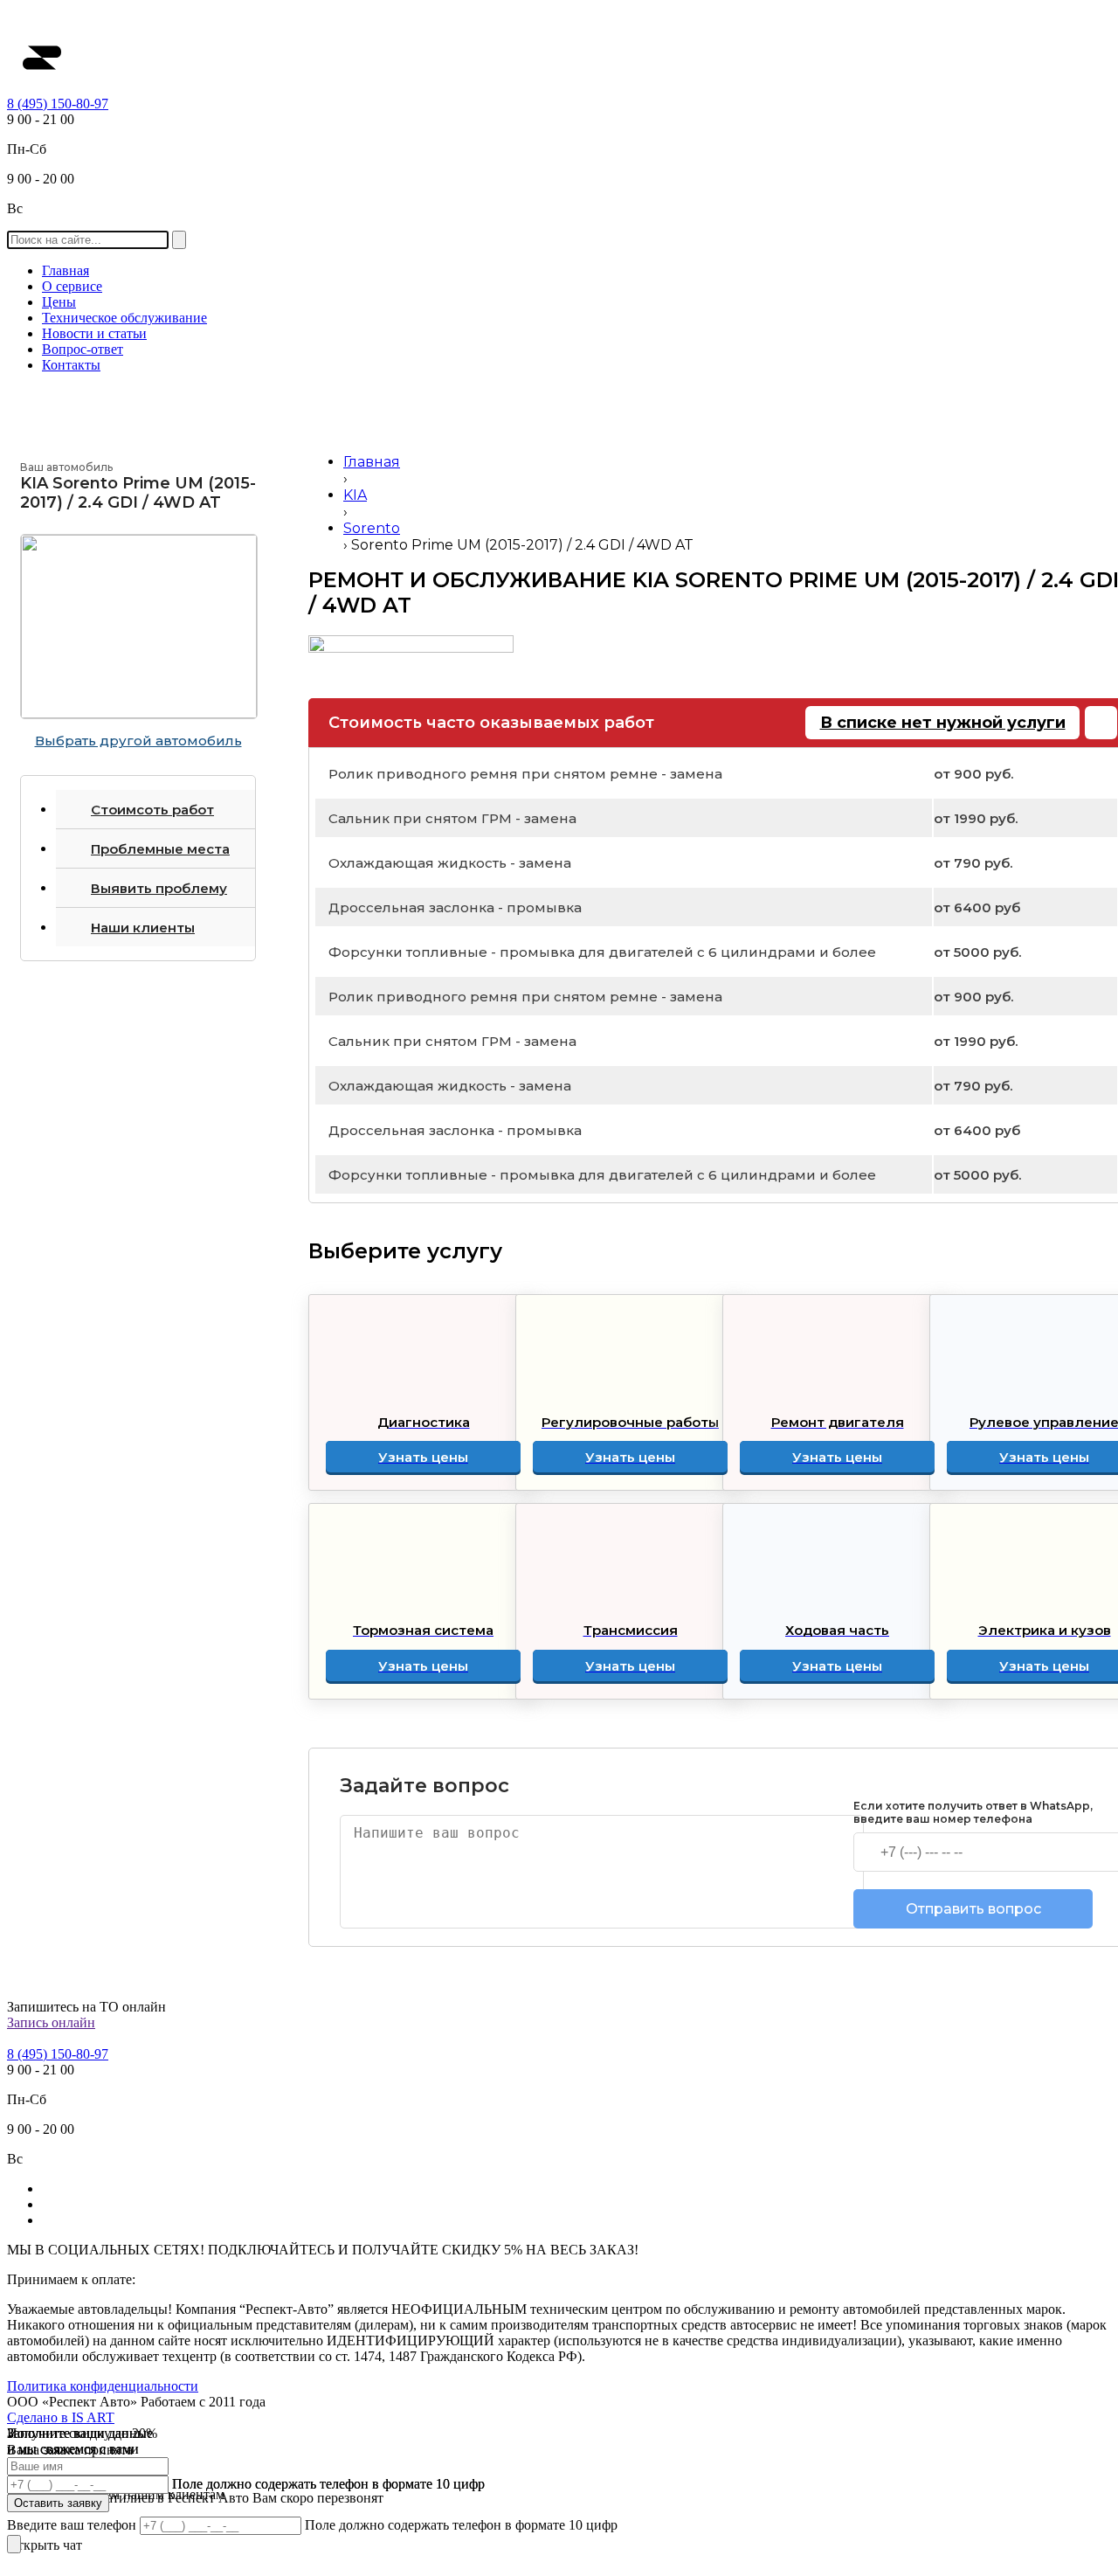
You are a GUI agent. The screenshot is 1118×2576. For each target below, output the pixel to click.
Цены (59, 302)
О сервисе (72, 286)
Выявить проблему (159, 888)
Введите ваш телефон (73, 2525)
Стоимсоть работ (152, 810)
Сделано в (61, 2417)
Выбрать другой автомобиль (138, 741)
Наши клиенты (143, 928)
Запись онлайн (51, 2022)
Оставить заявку (58, 2503)
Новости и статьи (94, 333)
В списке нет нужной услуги (943, 723)
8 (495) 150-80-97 (58, 104)
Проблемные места (160, 849)
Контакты (71, 365)
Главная (66, 270)
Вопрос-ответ (83, 349)
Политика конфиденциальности (103, 2386)
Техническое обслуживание (124, 318)
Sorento (372, 528)
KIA (355, 495)
